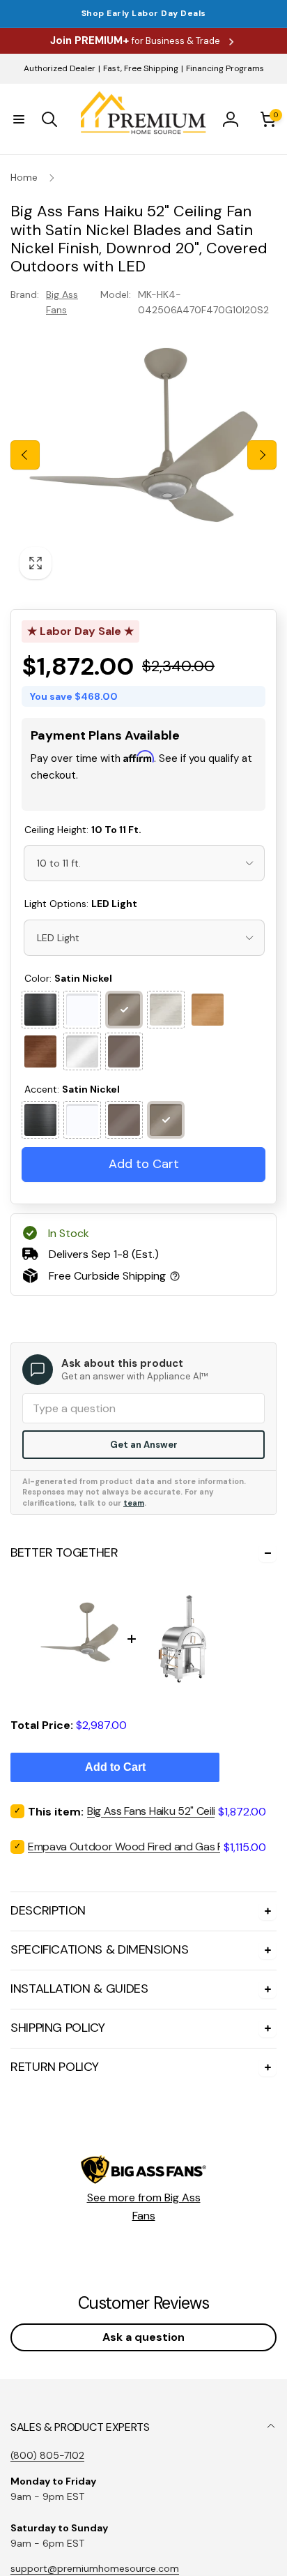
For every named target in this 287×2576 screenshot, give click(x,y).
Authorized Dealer (60, 68)
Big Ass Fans (62, 302)
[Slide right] (262, 455)
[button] (19, 119)
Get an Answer (144, 1445)
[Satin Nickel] (124, 1010)
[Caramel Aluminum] (208, 1010)
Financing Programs (225, 68)
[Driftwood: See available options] (166, 1010)
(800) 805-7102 (47, 2455)
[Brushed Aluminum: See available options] (82, 1051)
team (134, 1503)
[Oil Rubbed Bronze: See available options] (124, 1051)
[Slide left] (25, 455)
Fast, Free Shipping (141, 68)
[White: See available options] (82, 1010)
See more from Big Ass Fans (144, 2207)
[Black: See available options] (40, 1010)
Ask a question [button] (143, 2337)
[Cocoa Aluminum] (40, 1051)
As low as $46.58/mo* (130, 793)
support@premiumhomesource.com (95, 2568)
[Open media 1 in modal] (143, 455)
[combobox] (144, 863)
